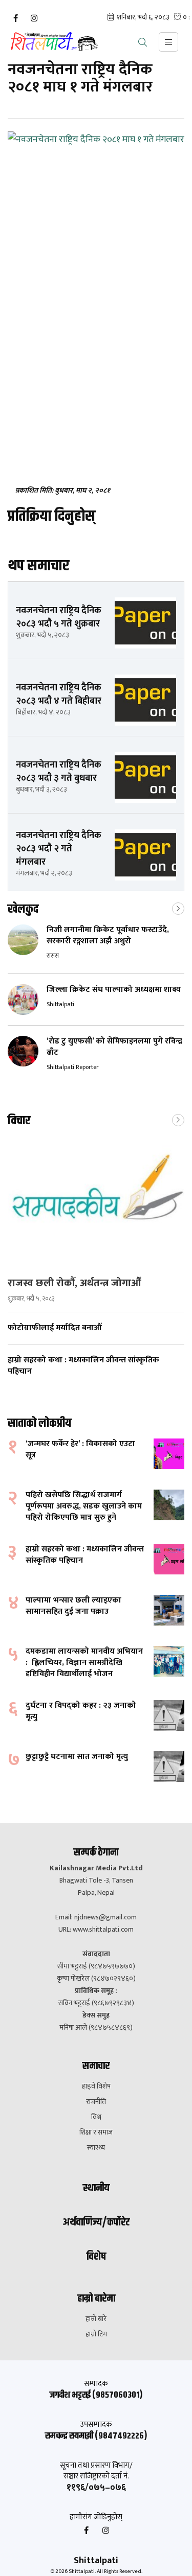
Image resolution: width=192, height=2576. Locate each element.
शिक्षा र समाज (96, 2132)
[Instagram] (34, 18)
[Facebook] (15, 18)
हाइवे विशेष (96, 2086)
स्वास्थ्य (96, 2148)
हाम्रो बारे (96, 2319)
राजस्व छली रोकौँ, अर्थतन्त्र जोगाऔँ (74, 1283)
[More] (178, 908)
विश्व (96, 2117)
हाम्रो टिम (96, 2334)
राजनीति (96, 2102)
